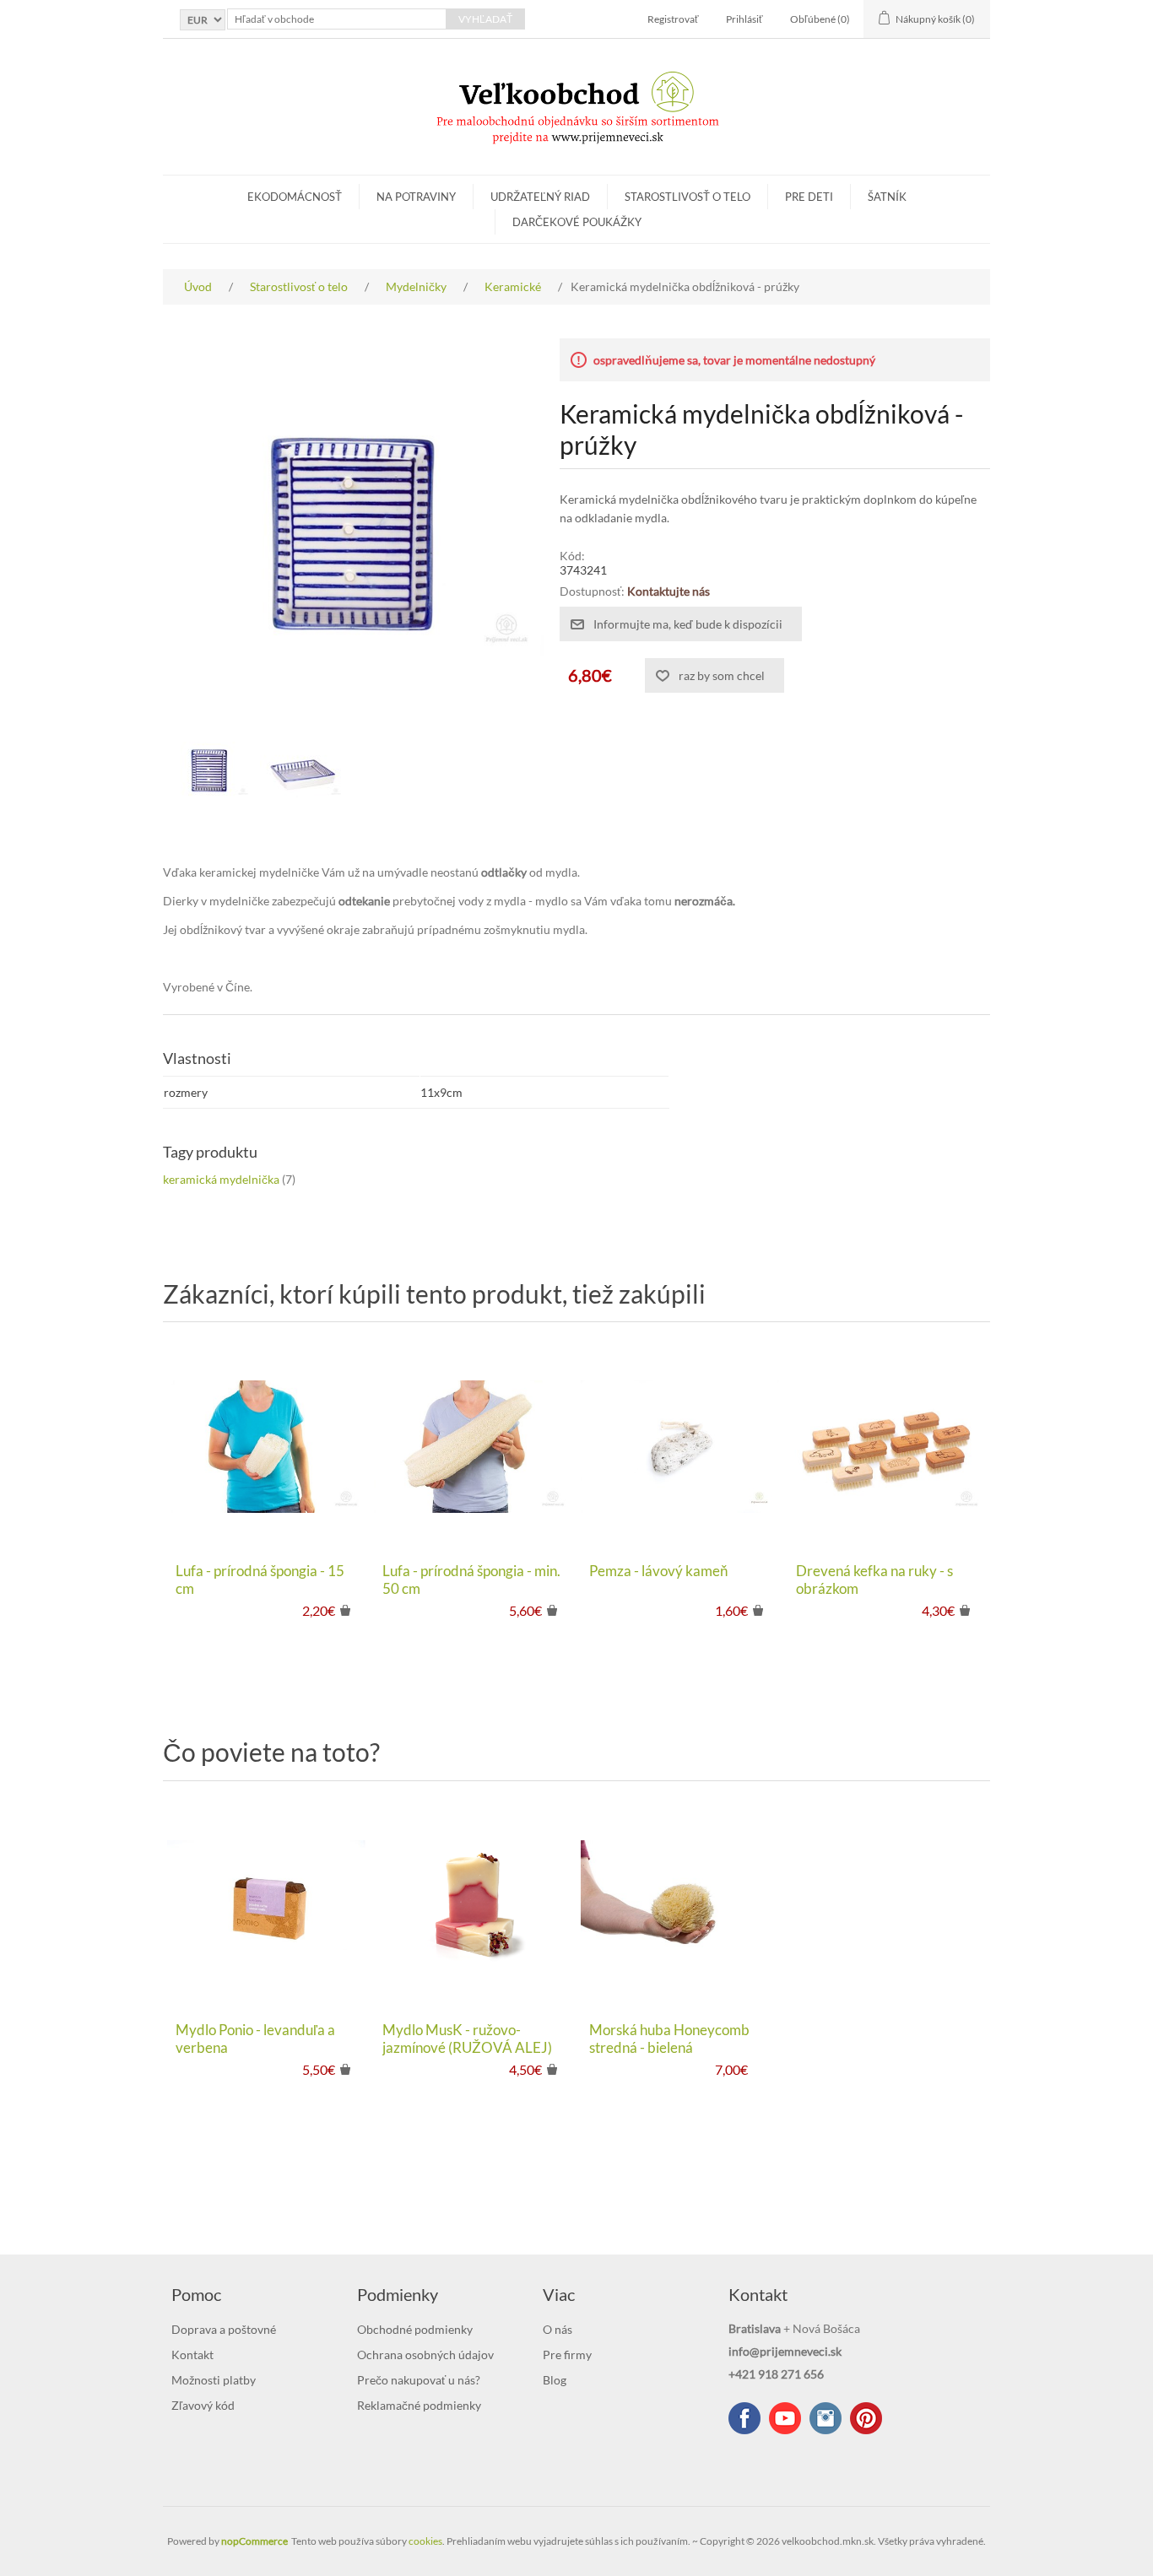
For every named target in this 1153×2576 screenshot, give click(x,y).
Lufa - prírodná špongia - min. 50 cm (471, 1580)
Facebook (744, 2418)
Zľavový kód (203, 2405)
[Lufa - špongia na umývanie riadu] (266, 1447)
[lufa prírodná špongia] (473, 1447)
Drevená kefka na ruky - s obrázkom (874, 1580)
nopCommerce (254, 2541)
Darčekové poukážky (577, 222)
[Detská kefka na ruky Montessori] (887, 1447)
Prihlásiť (744, 19)
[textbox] (337, 19)
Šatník (887, 197)
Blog (555, 2380)
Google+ (866, 2418)
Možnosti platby (214, 2380)
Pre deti (809, 197)
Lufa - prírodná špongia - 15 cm (260, 1580)
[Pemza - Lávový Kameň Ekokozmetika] (680, 1447)
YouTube (785, 2418)
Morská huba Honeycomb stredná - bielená (669, 2039)
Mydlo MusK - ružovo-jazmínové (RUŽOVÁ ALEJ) (467, 2039)
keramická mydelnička (221, 1179)
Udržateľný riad (540, 197)
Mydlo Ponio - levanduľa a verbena (255, 2039)
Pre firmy (567, 2355)
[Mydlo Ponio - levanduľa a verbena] (266, 1906)
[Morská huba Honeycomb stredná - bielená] (680, 1906)
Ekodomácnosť (295, 197)
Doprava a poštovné (224, 2329)
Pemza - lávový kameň (658, 1571)
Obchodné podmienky (415, 2329)
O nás (558, 2329)
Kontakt (192, 2355)
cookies (425, 2541)
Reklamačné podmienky (419, 2405)
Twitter (826, 2418)
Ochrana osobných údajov (425, 2355)
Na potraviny (416, 197)
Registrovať (673, 19)
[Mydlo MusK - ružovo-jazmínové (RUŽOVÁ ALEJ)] (473, 1906)
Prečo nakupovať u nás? (419, 2380)
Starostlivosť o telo (687, 197)
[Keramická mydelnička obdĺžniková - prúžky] (209, 770)
